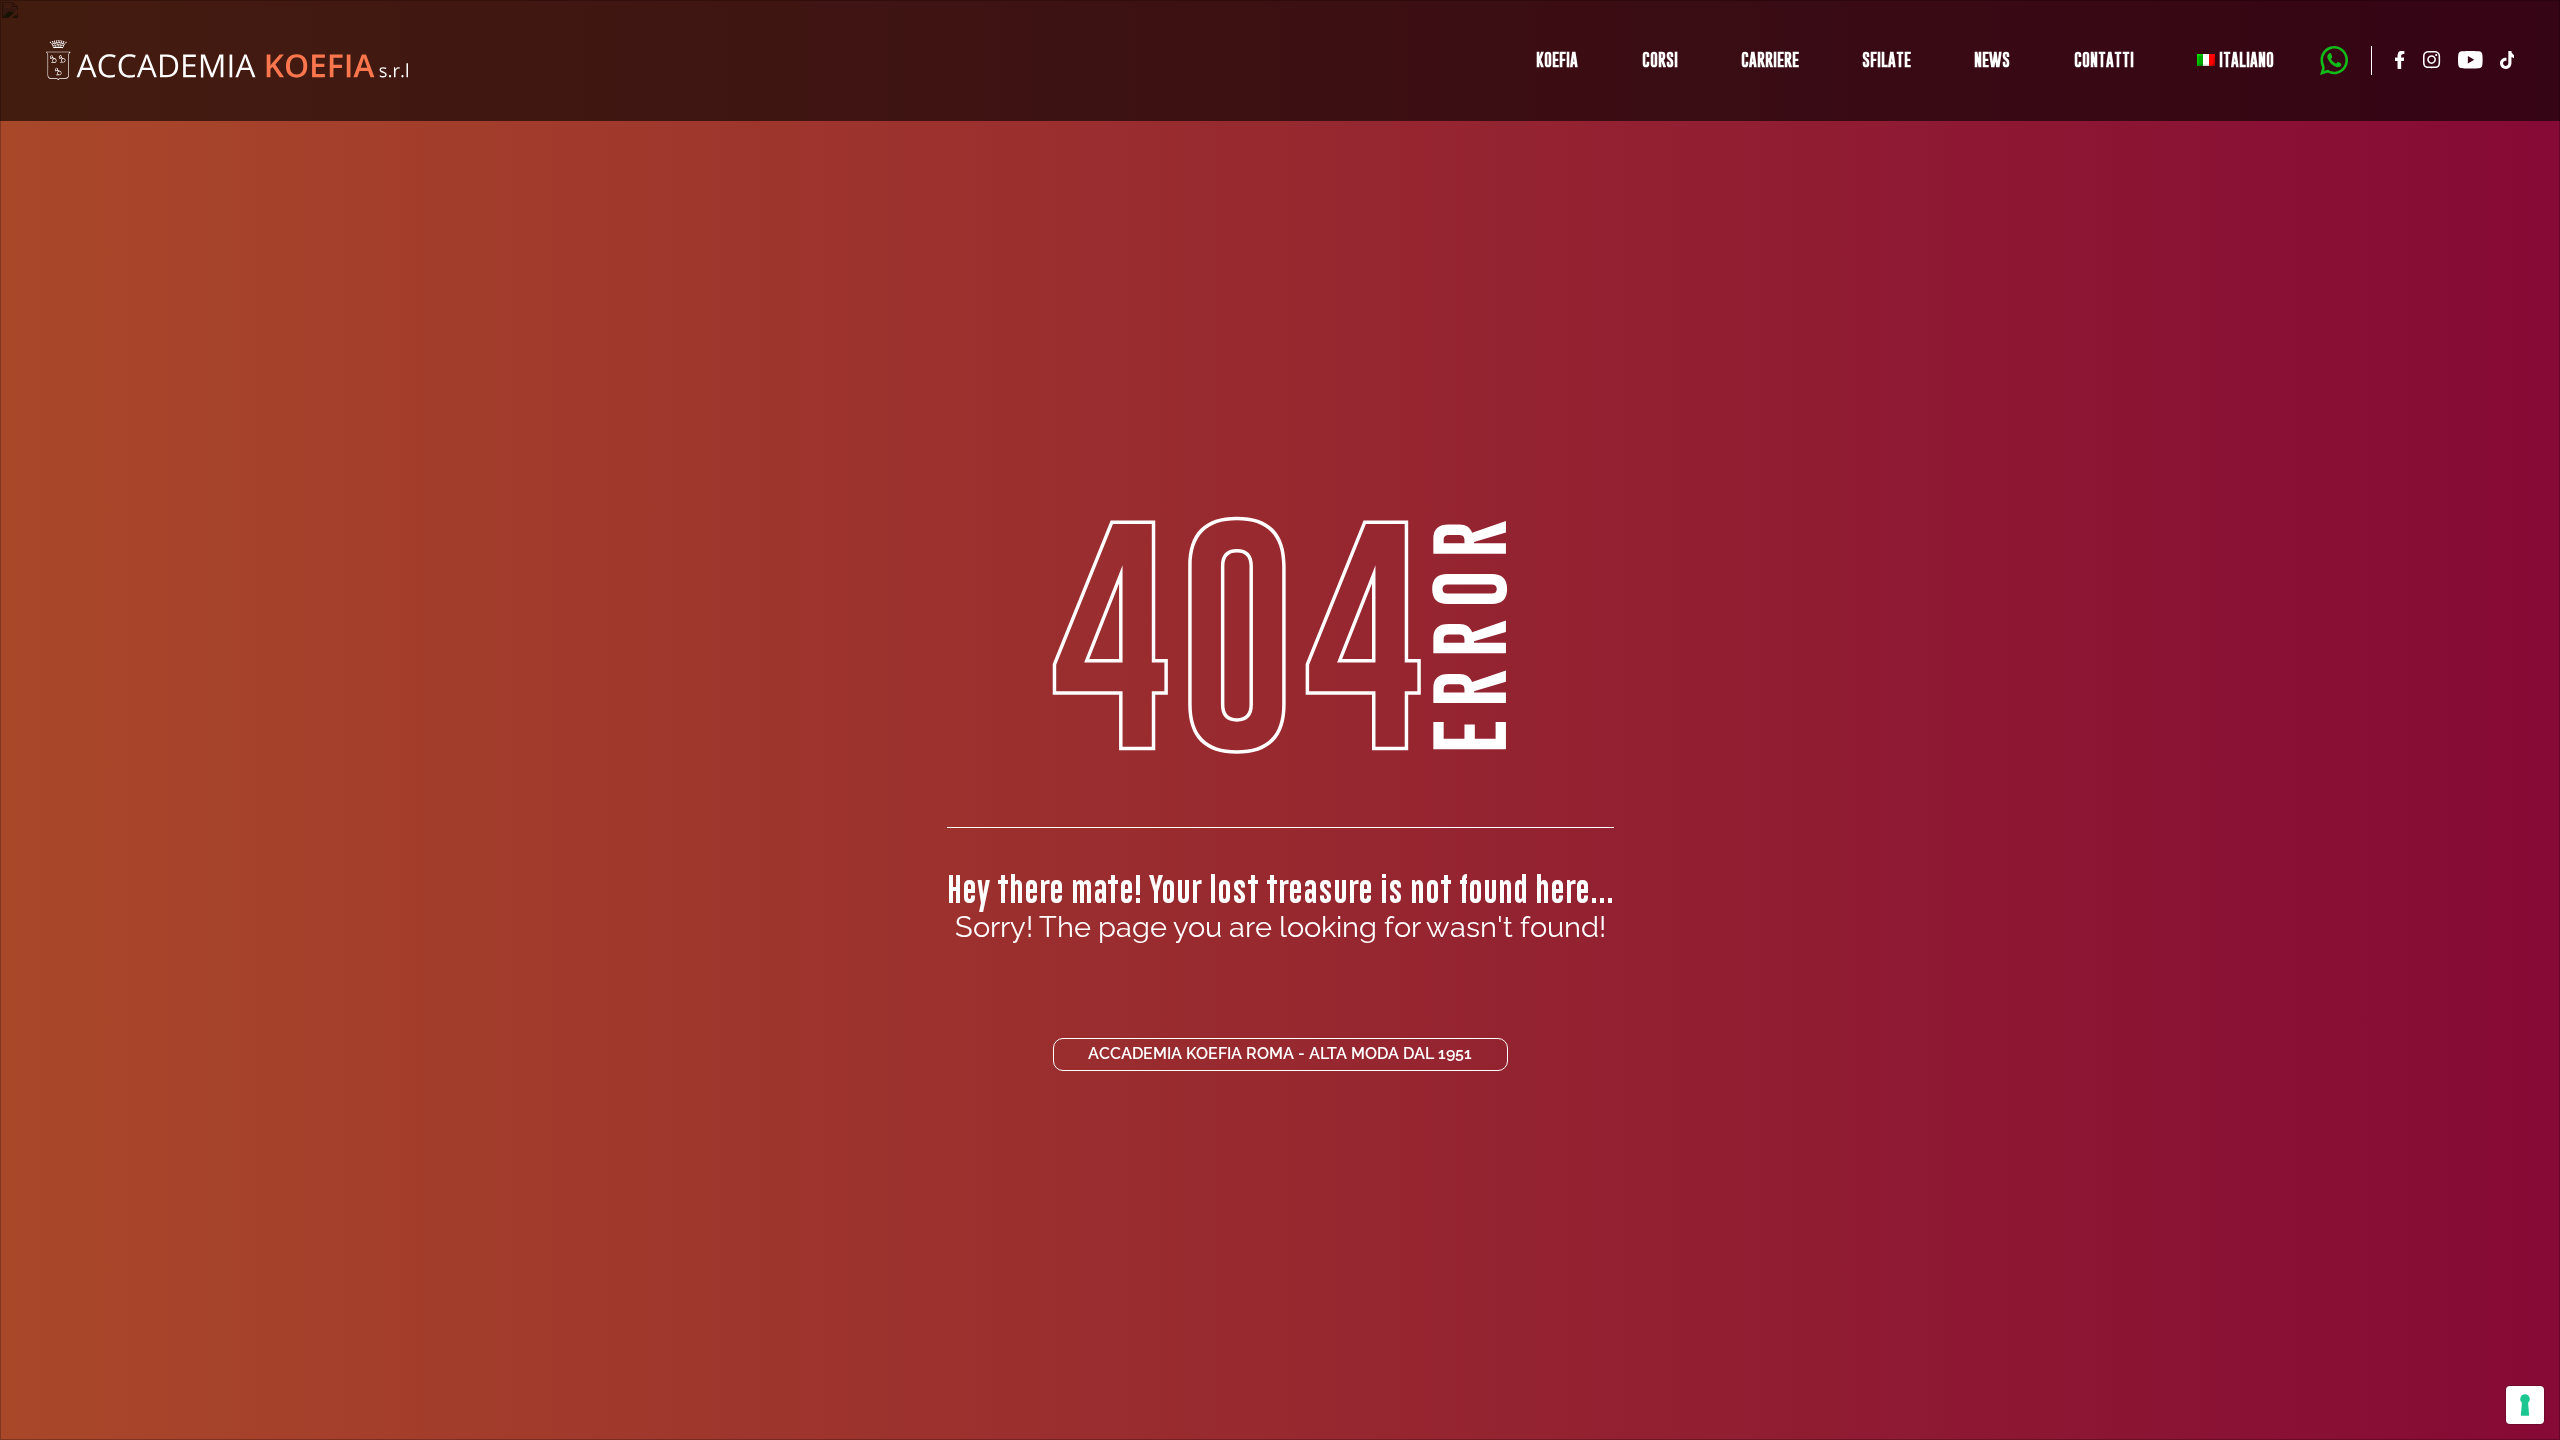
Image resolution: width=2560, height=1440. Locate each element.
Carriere (1770, 60)
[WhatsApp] (2334, 60)
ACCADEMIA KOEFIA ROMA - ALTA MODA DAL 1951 (1280, 1053)
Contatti (2104, 60)
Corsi (1660, 60)
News (1992, 60)
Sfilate (1886, 60)
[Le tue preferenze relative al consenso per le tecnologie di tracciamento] (2525, 1405)
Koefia (1557, 60)
